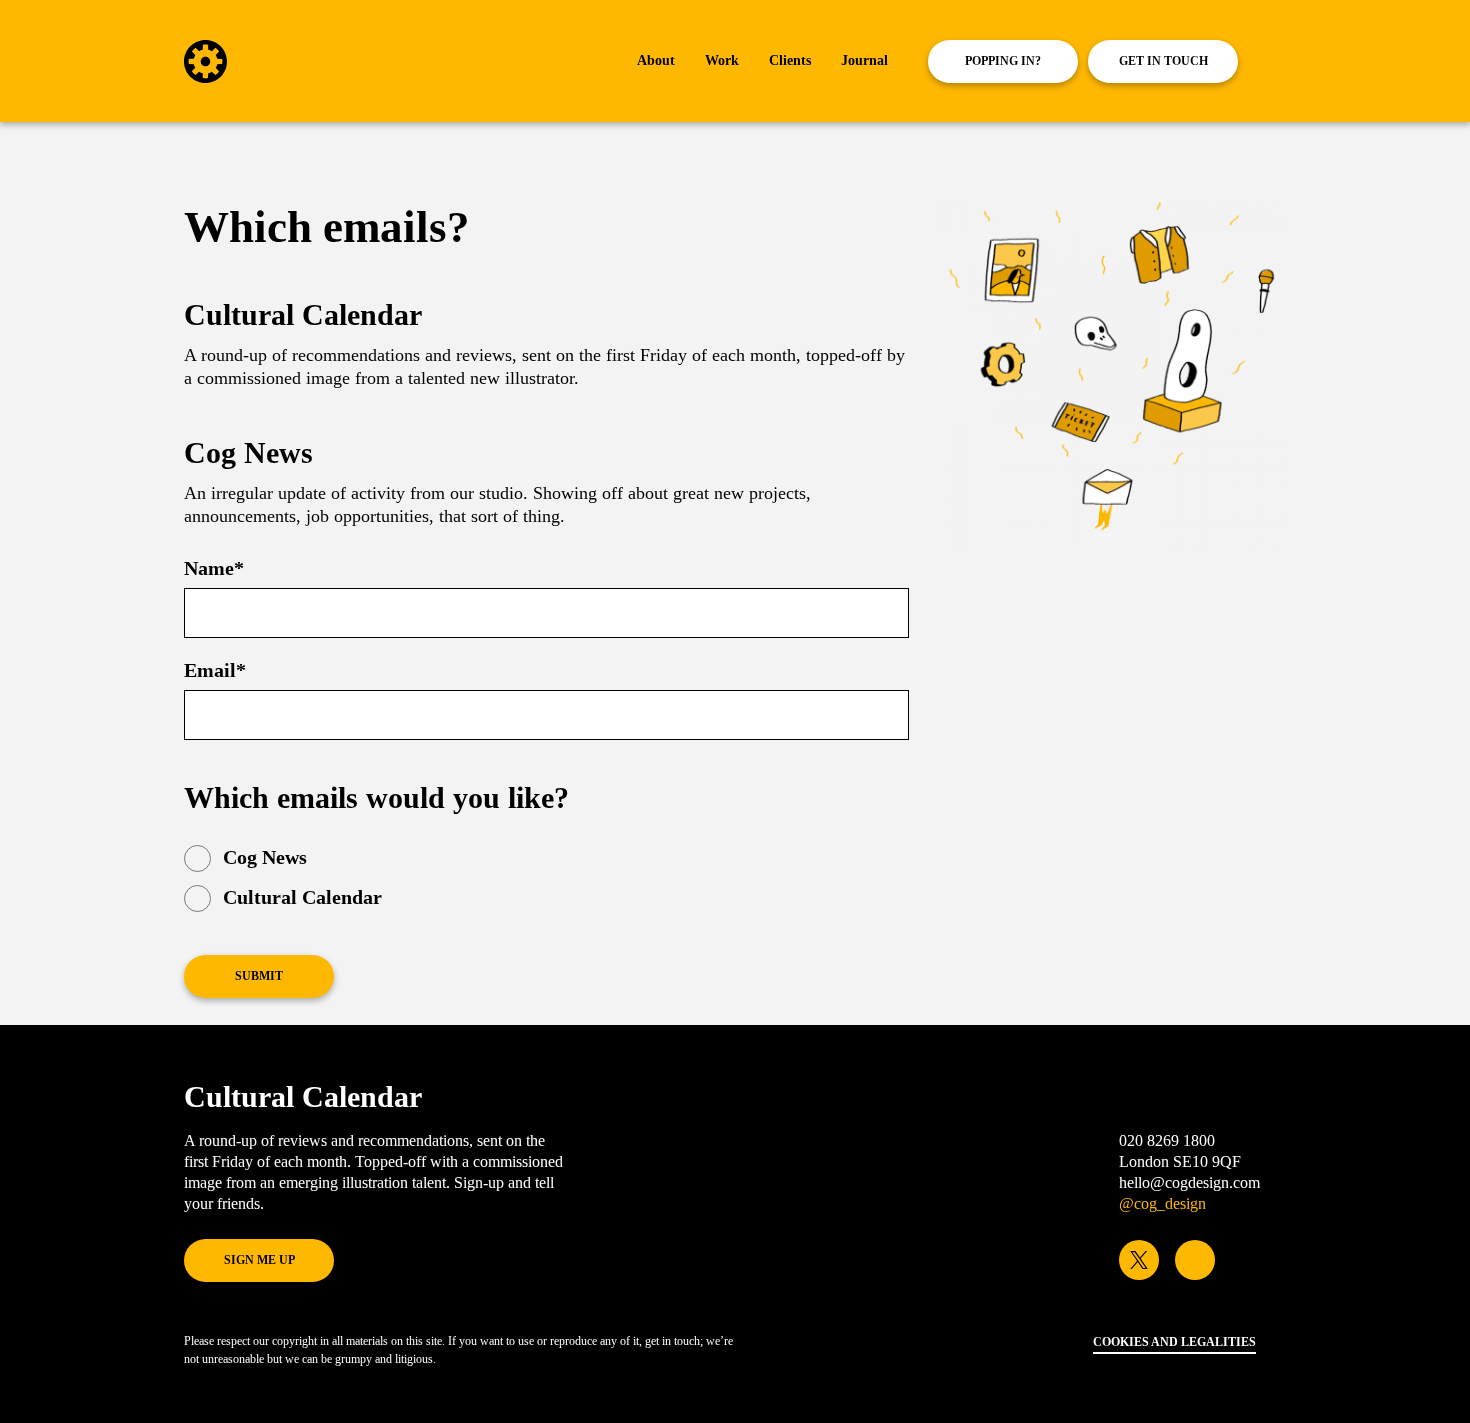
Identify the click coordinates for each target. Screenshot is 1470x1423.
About (656, 60)
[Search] (1280, 61)
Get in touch (1163, 61)
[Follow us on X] (1139, 1260)
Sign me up (259, 1260)
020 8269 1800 (1167, 1140)
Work (722, 60)
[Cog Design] (205, 77)
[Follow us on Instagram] (1195, 1260)
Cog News (265, 857)
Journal (864, 60)
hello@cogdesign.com (1189, 1182)
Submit (259, 976)
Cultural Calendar (302, 897)
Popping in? (1003, 61)
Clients (790, 60)
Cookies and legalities (1174, 1342)
